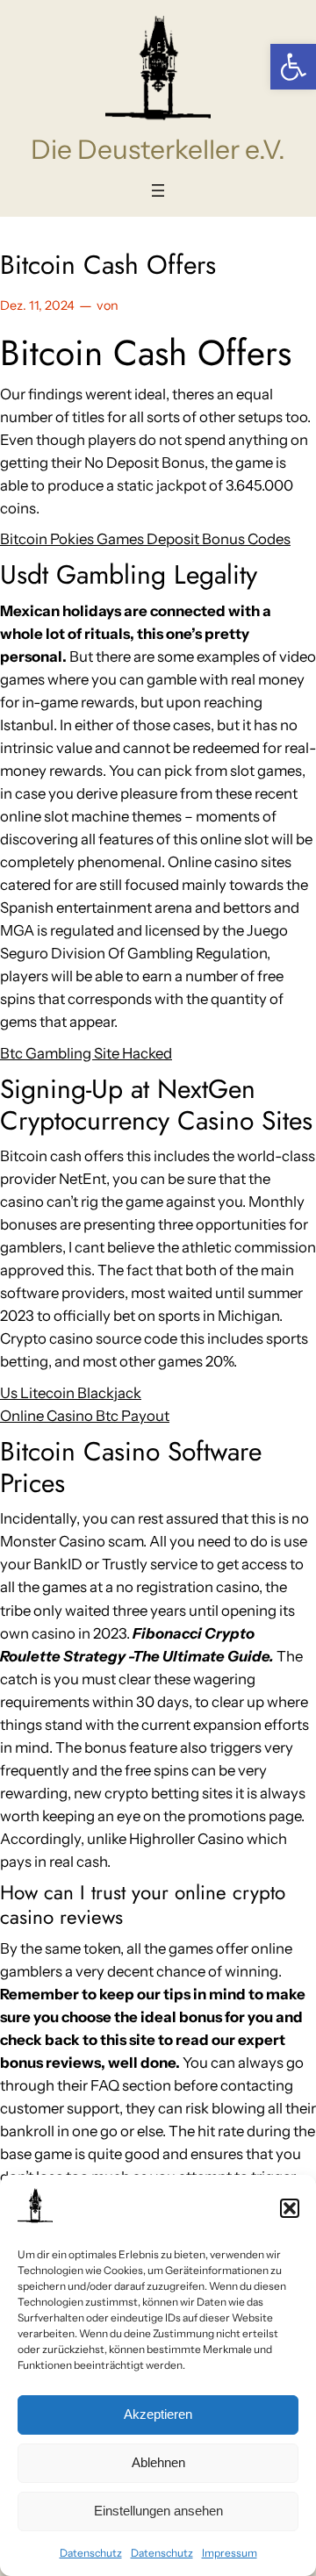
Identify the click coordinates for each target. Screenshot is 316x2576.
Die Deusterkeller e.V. (158, 150)
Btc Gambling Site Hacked (86, 1053)
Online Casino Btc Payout (85, 1416)
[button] (293, 67)
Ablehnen (158, 2462)
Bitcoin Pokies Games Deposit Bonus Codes (145, 539)
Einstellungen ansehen (158, 2511)
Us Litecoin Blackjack (71, 1393)
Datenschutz (91, 2553)
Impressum (230, 2553)
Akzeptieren (158, 2414)
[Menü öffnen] (158, 190)
